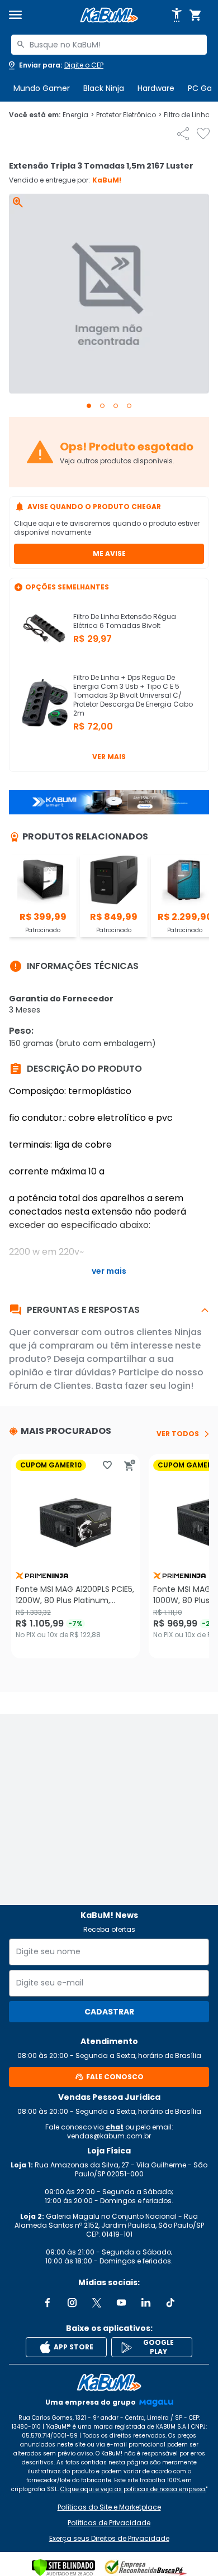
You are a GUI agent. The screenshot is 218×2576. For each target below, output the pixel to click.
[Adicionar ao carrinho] (130, 1465)
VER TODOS (178, 1434)
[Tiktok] (170, 2302)
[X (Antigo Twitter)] (97, 2302)
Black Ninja (104, 88)
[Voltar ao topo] (109, 2382)
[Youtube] (121, 2302)
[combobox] (109, 45)
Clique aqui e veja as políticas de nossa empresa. (133, 2489)
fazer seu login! (159, 1386)
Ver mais (109, 757)
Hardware (156, 88)
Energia (78, 115)
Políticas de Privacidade (109, 2523)
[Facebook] (48, 2302)
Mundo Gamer (42, 88)
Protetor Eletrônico (129, 115)
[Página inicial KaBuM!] (109, 15)
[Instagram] (72, 2302)
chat (115, 2127)
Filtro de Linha (190, 115)
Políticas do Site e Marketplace (109, 2507)
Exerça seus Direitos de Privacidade (109, 2539)
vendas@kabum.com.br (109, 2136)
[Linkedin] (146, 2302)
